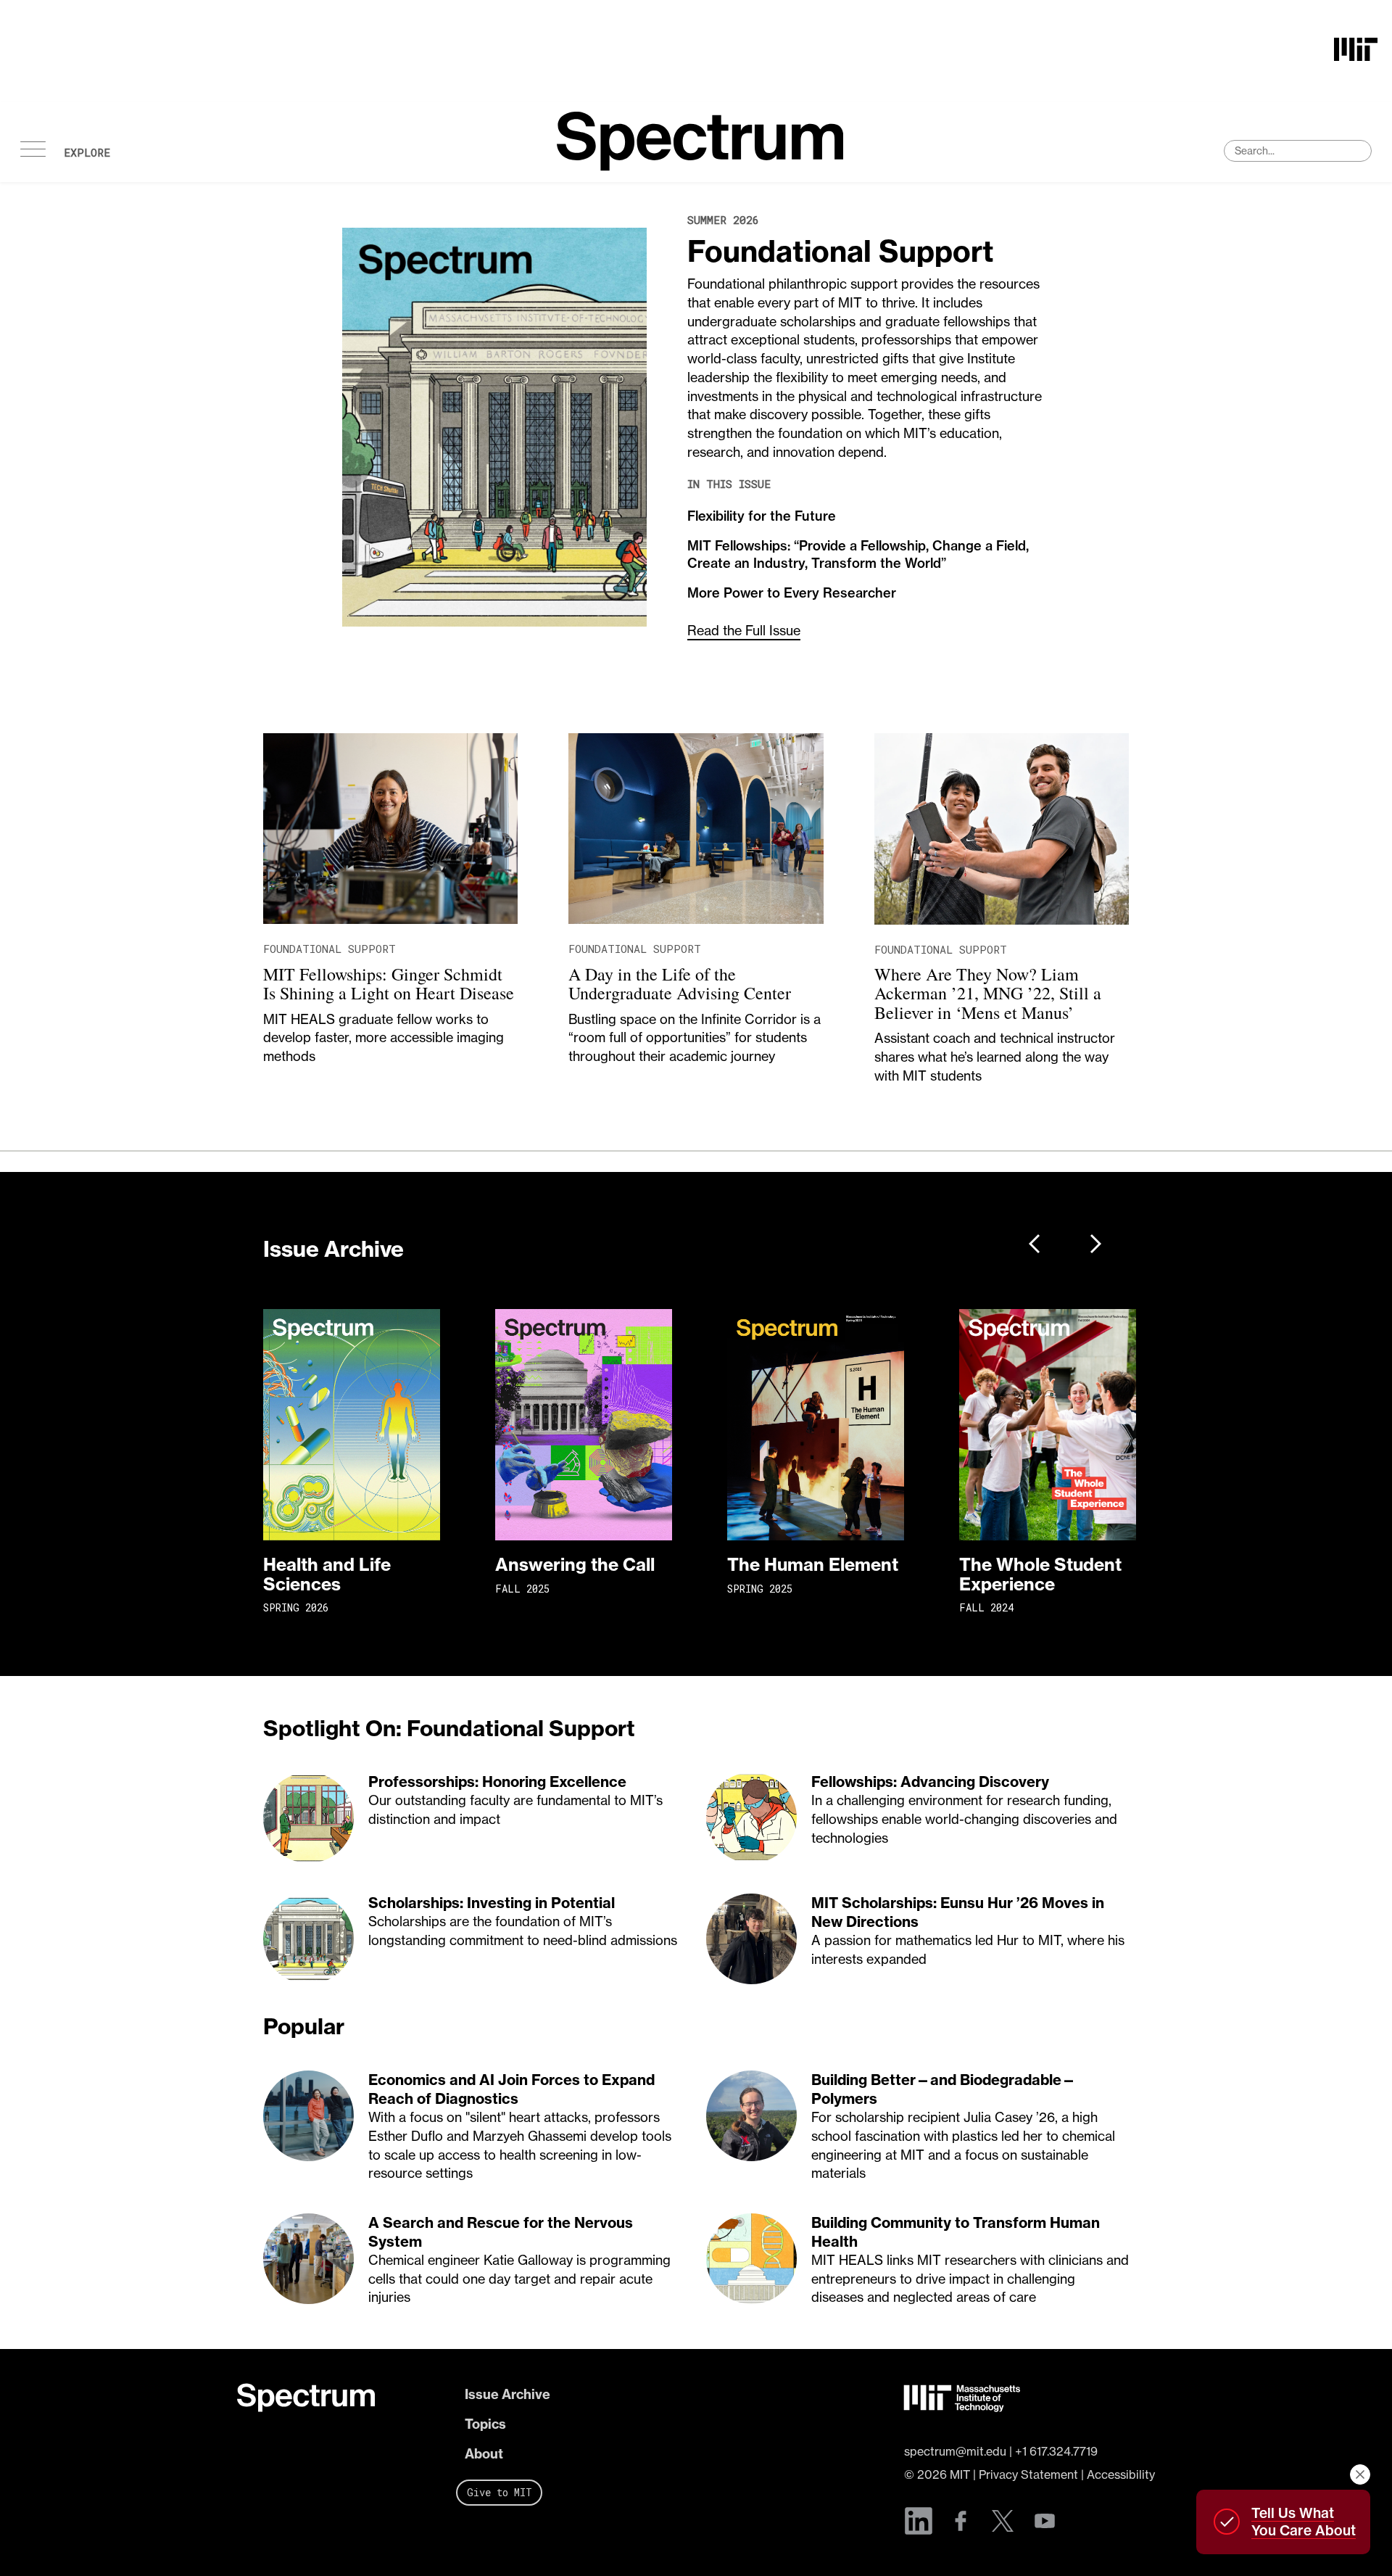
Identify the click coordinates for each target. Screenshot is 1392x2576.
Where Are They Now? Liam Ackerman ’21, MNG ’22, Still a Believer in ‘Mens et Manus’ (988, 993)
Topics (485, 2424)
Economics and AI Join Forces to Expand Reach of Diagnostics (511, 2089)
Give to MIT (500, 2492)
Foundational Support (841, 251)
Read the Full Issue (744, 631)
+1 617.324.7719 (1056, 2451)
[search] (1298, 151)
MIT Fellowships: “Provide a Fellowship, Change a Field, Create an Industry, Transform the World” (858, 554)
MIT (960, 2474)
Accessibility (1121, 2474)
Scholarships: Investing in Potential (492, 1903)
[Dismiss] (1360, 2474)
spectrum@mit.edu (955, 2451)
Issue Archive (507, 2394)
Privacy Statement (1028, 2474)
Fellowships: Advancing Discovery (930, 1782)
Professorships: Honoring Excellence (497, 1782)
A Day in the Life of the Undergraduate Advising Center (680, 983)
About (484, 2454)
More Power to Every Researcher (792, 593)
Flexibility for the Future (762, 516)
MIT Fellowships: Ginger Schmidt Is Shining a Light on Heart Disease (389, 983)
